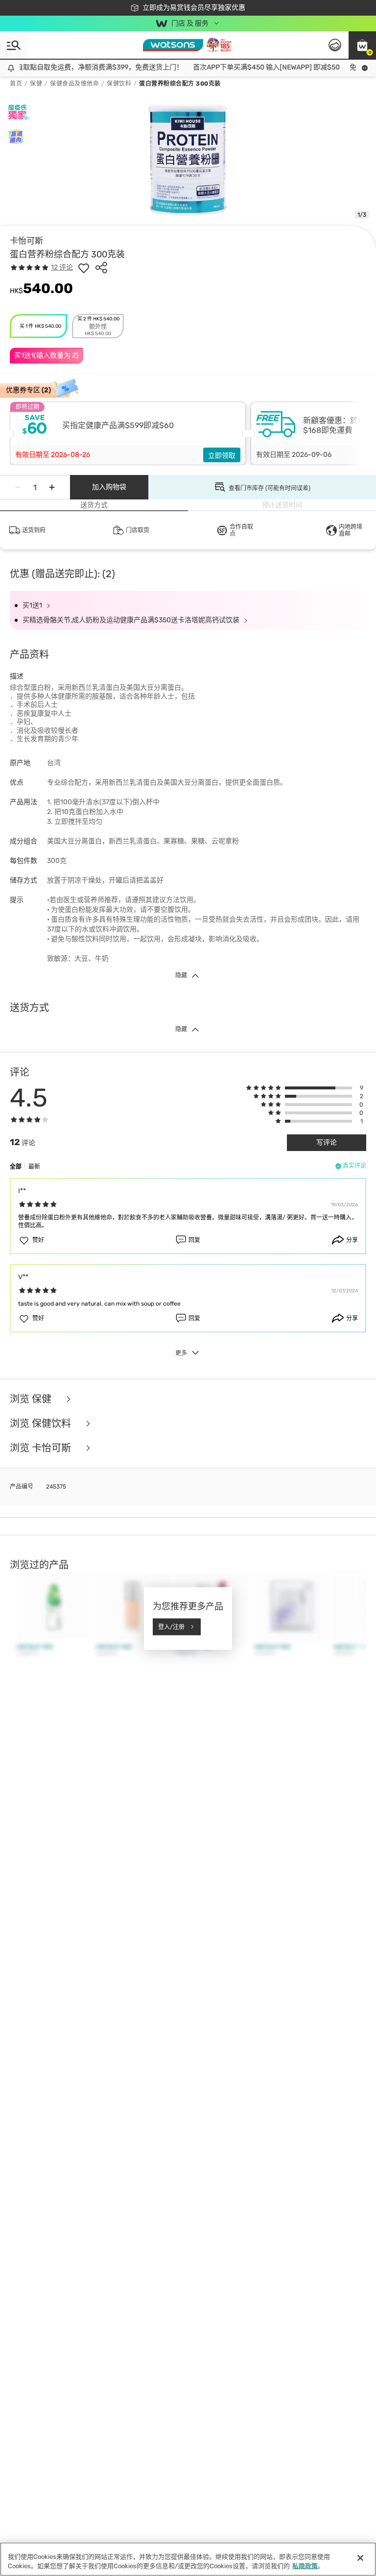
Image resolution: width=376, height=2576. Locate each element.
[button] (362, 45)
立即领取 (222, 456)
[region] (188, 2559)
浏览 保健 (32, 1399)
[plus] (52, 487)
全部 (16, 1167)
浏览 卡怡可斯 (42, 1448)
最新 (34, 1167)
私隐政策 (305, 2566)
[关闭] (360, 2558)
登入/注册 (171, 1627)
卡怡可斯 (26, 241)
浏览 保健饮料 (42, 1424)
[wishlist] (84, 268)
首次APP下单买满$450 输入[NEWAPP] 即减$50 (252, 67)
